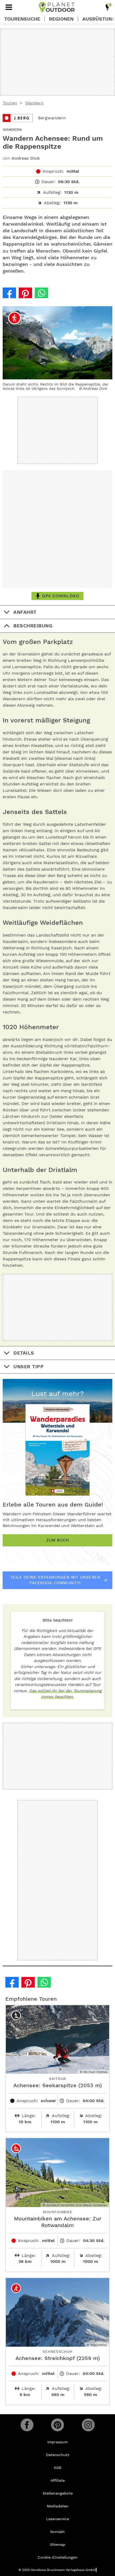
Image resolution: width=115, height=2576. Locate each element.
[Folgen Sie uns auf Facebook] (27, 2425)
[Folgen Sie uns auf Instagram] (88, 2425)
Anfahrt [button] (25, 612)
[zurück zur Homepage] (57, 7)
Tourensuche (22, 19)
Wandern (34, 103)
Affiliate (58, 2480)
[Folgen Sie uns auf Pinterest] (57, 2425)
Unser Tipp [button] (28, 1366)
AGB (57, 2468)
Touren (10, 103)
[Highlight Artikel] (108, 7)
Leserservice (58, 2519)
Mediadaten (58, 2506)
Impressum (57, 2442)
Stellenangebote (58, 2493)
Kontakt (57, 2532)
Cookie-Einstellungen (58, 2557)
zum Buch (57, 1540)
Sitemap (58, 2544)
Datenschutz (58, 2455)
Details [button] (24, 1353)
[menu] (9, 7)
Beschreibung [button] (33, 626)
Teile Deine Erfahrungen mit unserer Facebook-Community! (55, 1580)
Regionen (61, 19)
